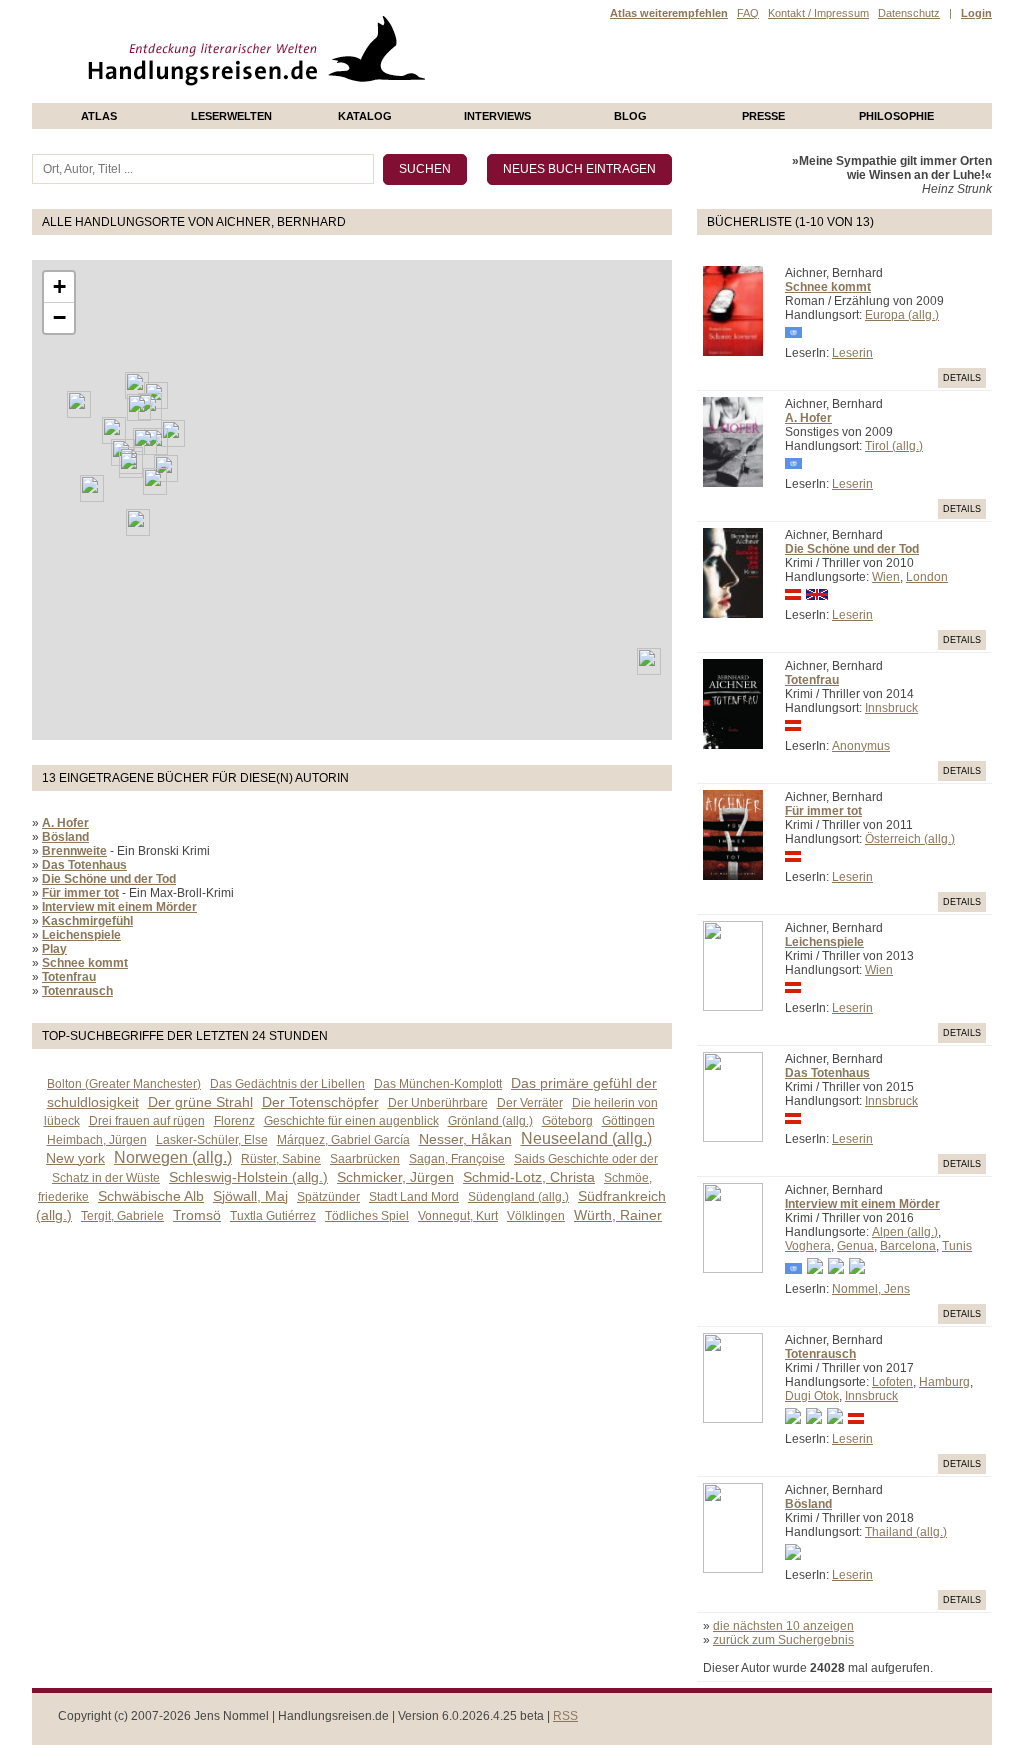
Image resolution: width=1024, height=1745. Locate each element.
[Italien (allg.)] (155, 481)
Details (962, 378)
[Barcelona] (92, 488)
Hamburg (944, 1382)
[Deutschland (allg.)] (139, 407)
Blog (630, 116)
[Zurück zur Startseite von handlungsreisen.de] (402, 96)
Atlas (99, 116)
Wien (886, 577)
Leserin (852, 353)
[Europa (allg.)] (114, 430)
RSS (565, 1716)
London (927, 577)
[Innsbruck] (145, 441)
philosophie (896, 116)
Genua (855, 1246)
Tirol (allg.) (894, 446)
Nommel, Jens (871, 1289)
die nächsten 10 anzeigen (783, 1626)
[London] (79, 404)
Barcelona (908, 1246)
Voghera (808, 1246)
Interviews (497, 116)
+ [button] (59, 286)
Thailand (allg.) (906, 1532)
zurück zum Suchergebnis (783, 1640)
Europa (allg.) (902, 315)
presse (763, 116)
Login (976, 13)
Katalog (365, 116)
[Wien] (173, 433)
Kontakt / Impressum (818, 13)
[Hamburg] (137, 385)
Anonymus (861, 746)
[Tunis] (138, 522)
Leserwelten (231, 116)
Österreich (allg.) (910, 839)
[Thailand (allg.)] (649, 661)
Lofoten (892, 1382)
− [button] (59, 317)
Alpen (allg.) (905, 1232)
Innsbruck (891, 708)
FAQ (748, 13)
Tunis (957, 1246)
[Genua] (131, 464)
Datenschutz (909, 13)
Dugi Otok (812, 1396)
